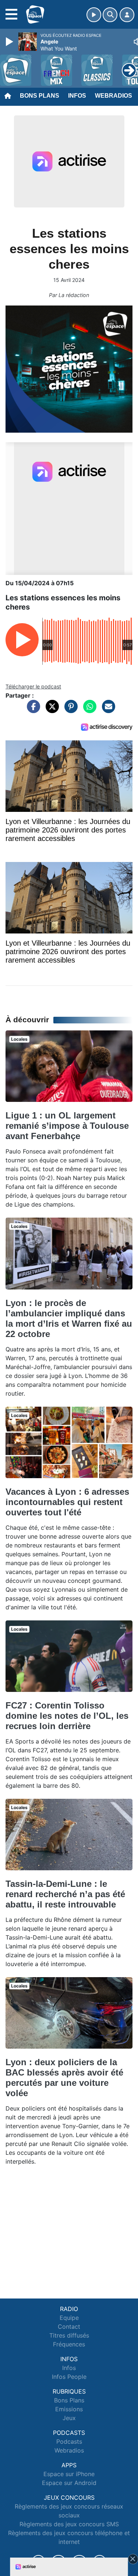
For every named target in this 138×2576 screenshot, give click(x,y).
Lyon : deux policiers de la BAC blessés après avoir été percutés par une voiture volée (64, 2078)
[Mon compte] (127, 15)
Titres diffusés (69, 2335)
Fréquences (69, 2344)
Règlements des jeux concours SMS (69, 2524)
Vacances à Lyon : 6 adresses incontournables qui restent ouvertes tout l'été (67, 1502)
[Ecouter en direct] (94, 15)
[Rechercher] (110, 15)
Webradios (114, 96)
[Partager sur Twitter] (50, 710)
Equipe (69, 2318)
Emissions (69, 2409)
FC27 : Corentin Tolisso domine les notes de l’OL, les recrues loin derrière (67, 1716)
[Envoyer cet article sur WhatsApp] (88, 710)
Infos (77, 96)
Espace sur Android (69, 2483)
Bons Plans (40, 96)
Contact (69, 2327)
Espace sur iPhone (69, 2474)
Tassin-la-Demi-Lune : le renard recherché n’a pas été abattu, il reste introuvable (65, 1894)
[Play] (10, 42)
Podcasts (69, 2441)
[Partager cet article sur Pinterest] (69, 710)
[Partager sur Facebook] (32, 710)
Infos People (69, 2377)
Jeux (69, 2418)
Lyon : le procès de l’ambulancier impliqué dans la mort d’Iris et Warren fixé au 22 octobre (69, 1318)
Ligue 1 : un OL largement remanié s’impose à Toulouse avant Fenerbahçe (67, 1126)
